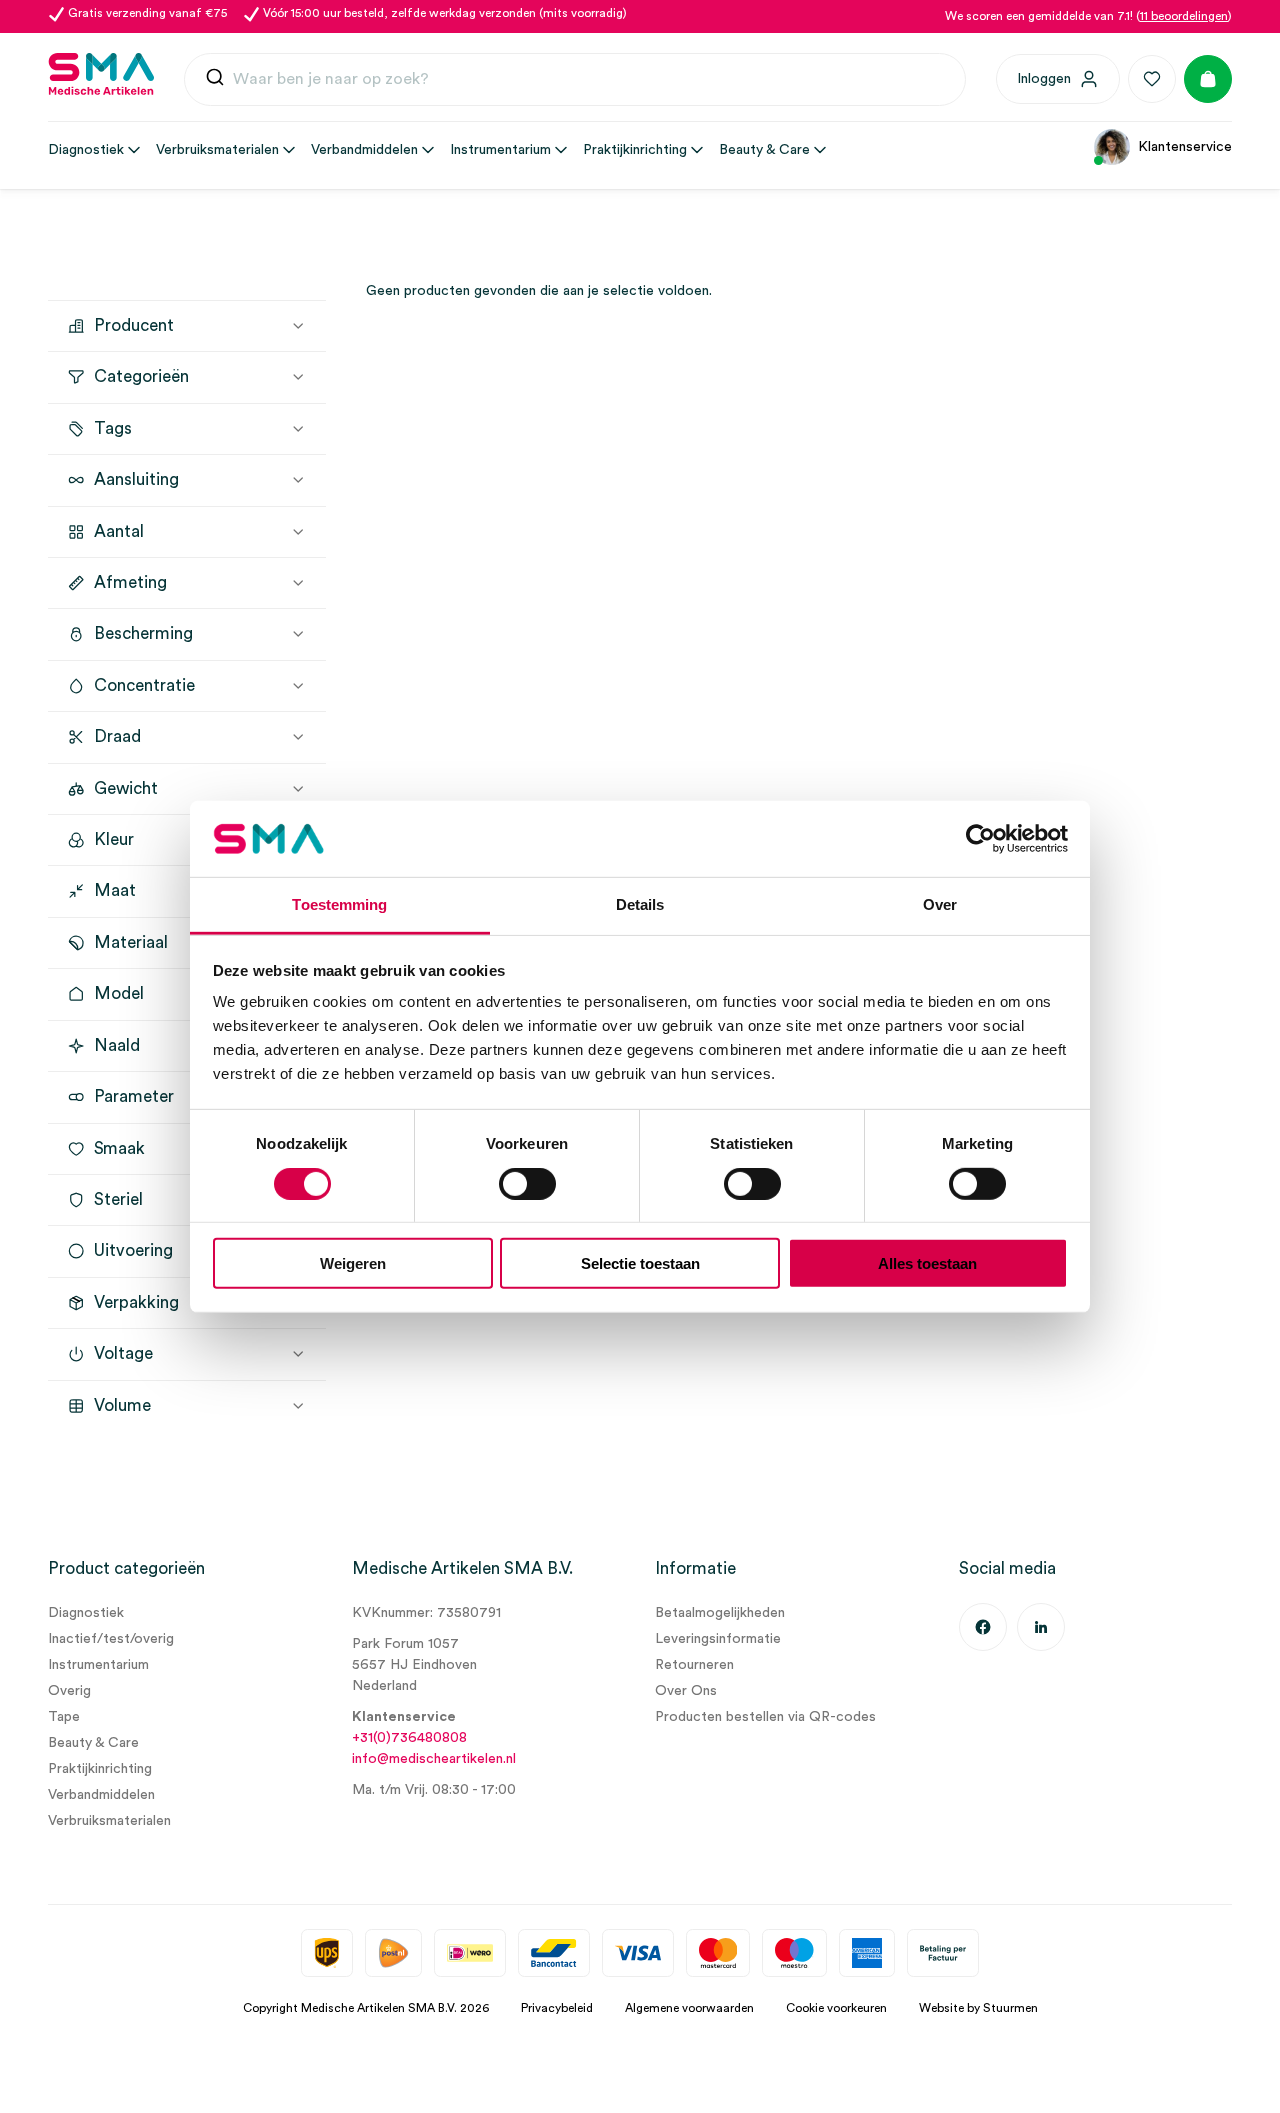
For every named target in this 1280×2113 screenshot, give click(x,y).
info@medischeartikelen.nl (434, 1759)
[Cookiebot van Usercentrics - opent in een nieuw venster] (980, 839)
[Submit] (215, 79)
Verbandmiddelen (101, 1795)
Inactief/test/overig (111, 1639)
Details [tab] (640, 904)
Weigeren (353, 1263)
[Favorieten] (1152, 79)
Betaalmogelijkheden (720, 1613)
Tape (64, 1717)
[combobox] (575, 80)
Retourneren (694, 1665)
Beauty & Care (93, 1743)
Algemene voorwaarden (689, 2008)
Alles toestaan (927, 1263)
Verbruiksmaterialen (109, 1821)
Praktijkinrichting (100, 1769)
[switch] (527, 1183)
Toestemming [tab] (339, 904)
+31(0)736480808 (409, 1738)
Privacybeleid (557, 2008)
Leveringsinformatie (718, 1639)
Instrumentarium (98, 1665)
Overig (69, 1691)
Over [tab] (940, 904)
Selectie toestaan (640, 1263)
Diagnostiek (86, 1613)
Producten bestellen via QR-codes (765, 1717)
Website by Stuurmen (978, 2008)
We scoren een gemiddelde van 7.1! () (1088, 16)
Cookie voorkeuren (836, 2008)
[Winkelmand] (1208, 79)
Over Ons (686, 1691)
